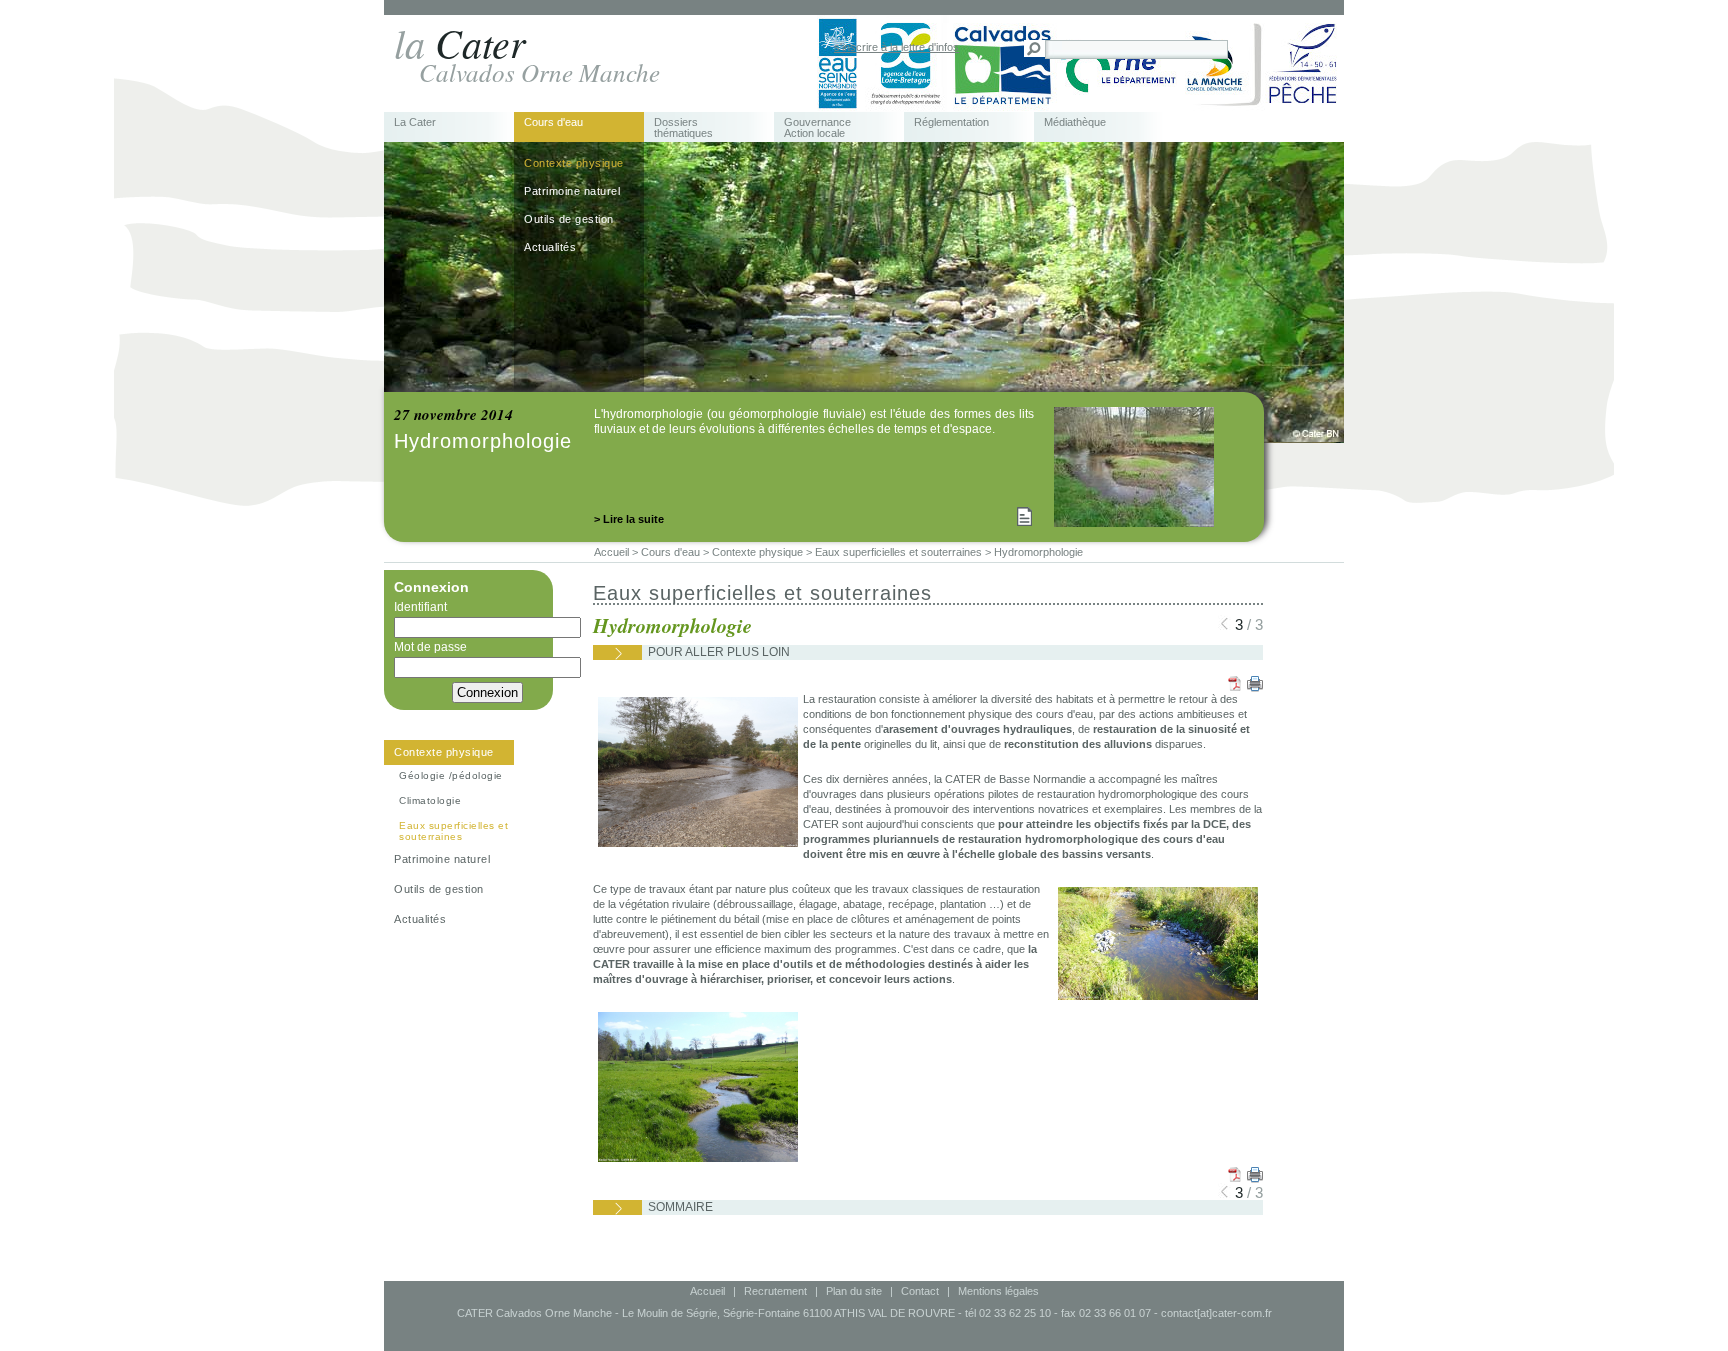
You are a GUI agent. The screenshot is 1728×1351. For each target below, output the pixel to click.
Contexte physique (574, 163)
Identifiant (420, 607)
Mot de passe (430, 647)
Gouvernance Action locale (817, 128)
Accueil (707, 1291)
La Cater (415, 122)
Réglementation (951, 122)
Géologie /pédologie (451, 775)
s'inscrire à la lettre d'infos (896, 47)
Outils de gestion (569, 219)
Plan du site (854, 1291)
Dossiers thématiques (683, 128)
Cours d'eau (553, 122)
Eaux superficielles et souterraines (453, 831)
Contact (920, 1291)
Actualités (550, 247)
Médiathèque (1075, 122)
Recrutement (775, 1291)
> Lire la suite (629, 519)
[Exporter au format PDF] (1234, 683)
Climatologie (430, 800)
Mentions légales (998, 1291)
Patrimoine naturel (572, 191)
